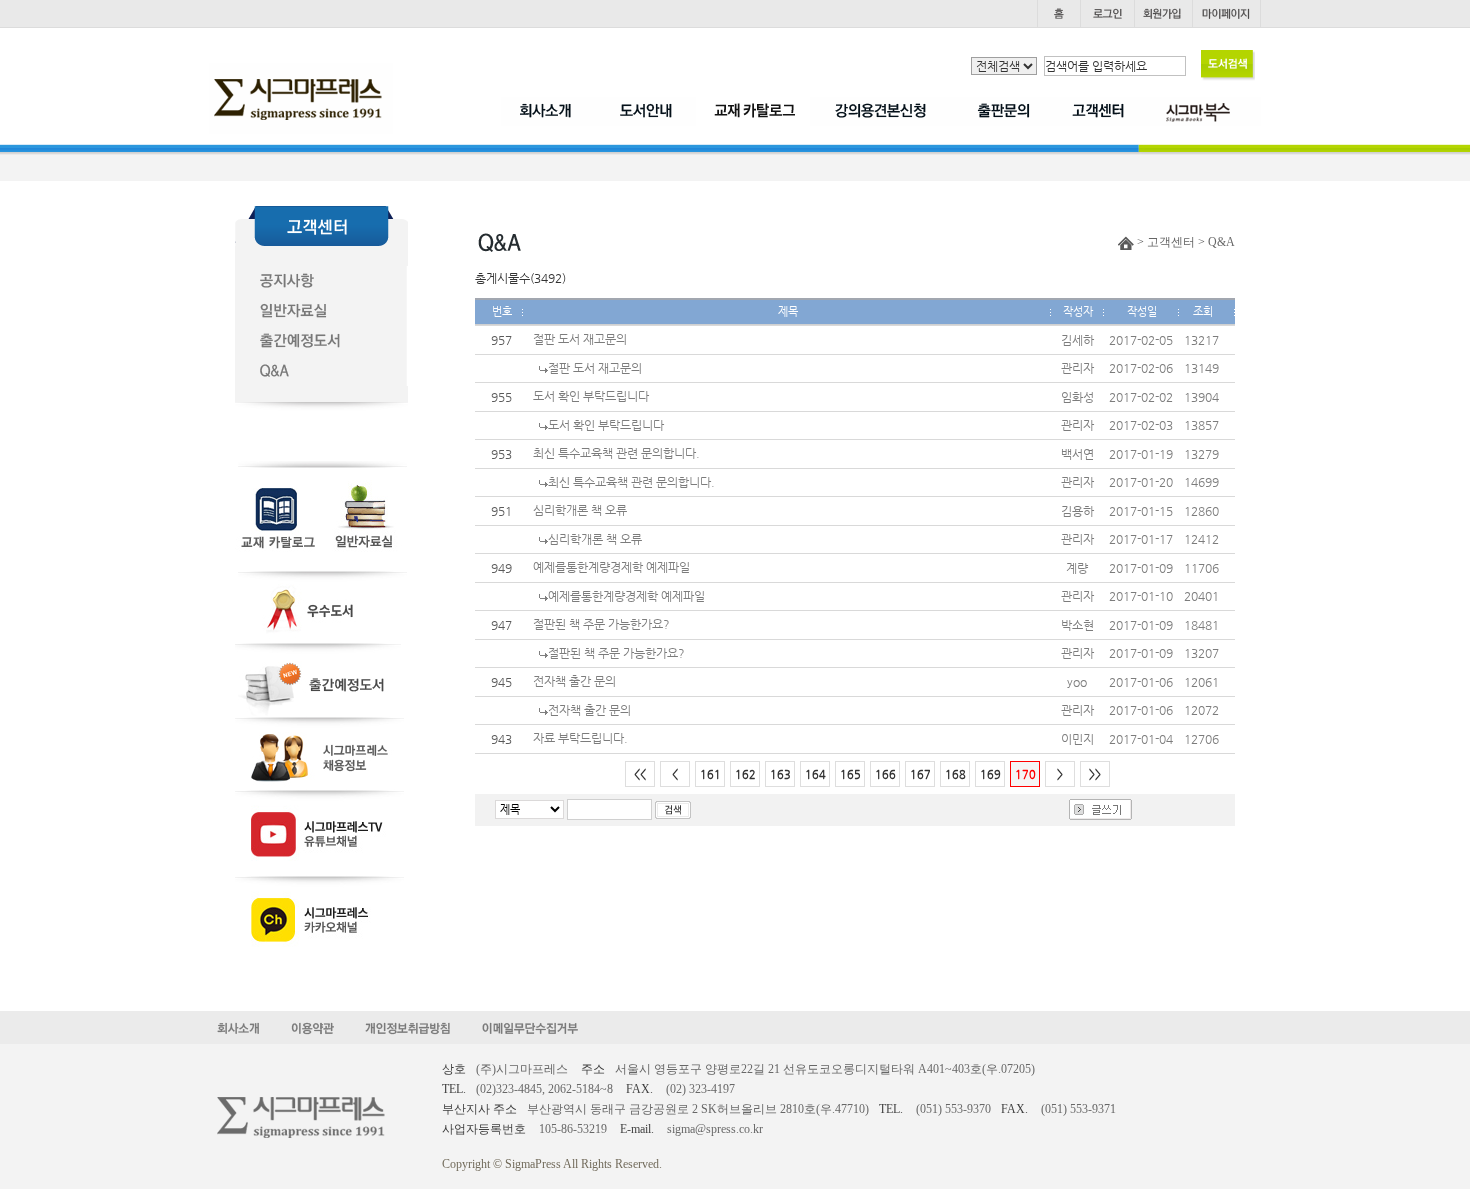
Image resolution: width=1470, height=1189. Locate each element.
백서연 (1077, 454)
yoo (1077, 682)
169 (990, 774)
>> (1095, 774)
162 (745, 774)
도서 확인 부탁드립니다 (591, 396)
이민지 (1077, 739)
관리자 (1077, 368)
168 (955, 774)
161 (710, 774)
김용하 (1077, 511)
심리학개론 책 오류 (580, 510)
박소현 (1077, 625)
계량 (1077, 568)
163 (780, 774)
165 (850, 774)
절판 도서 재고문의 (580, 339)
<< (640, 774)
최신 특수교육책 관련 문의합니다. (616, 453)
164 (815, 774)
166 (885, 774)
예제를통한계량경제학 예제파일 (611, 567)
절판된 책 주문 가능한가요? (601, 624)
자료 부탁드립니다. (580, 738)
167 (920, 774)
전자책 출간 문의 (574, 681)
